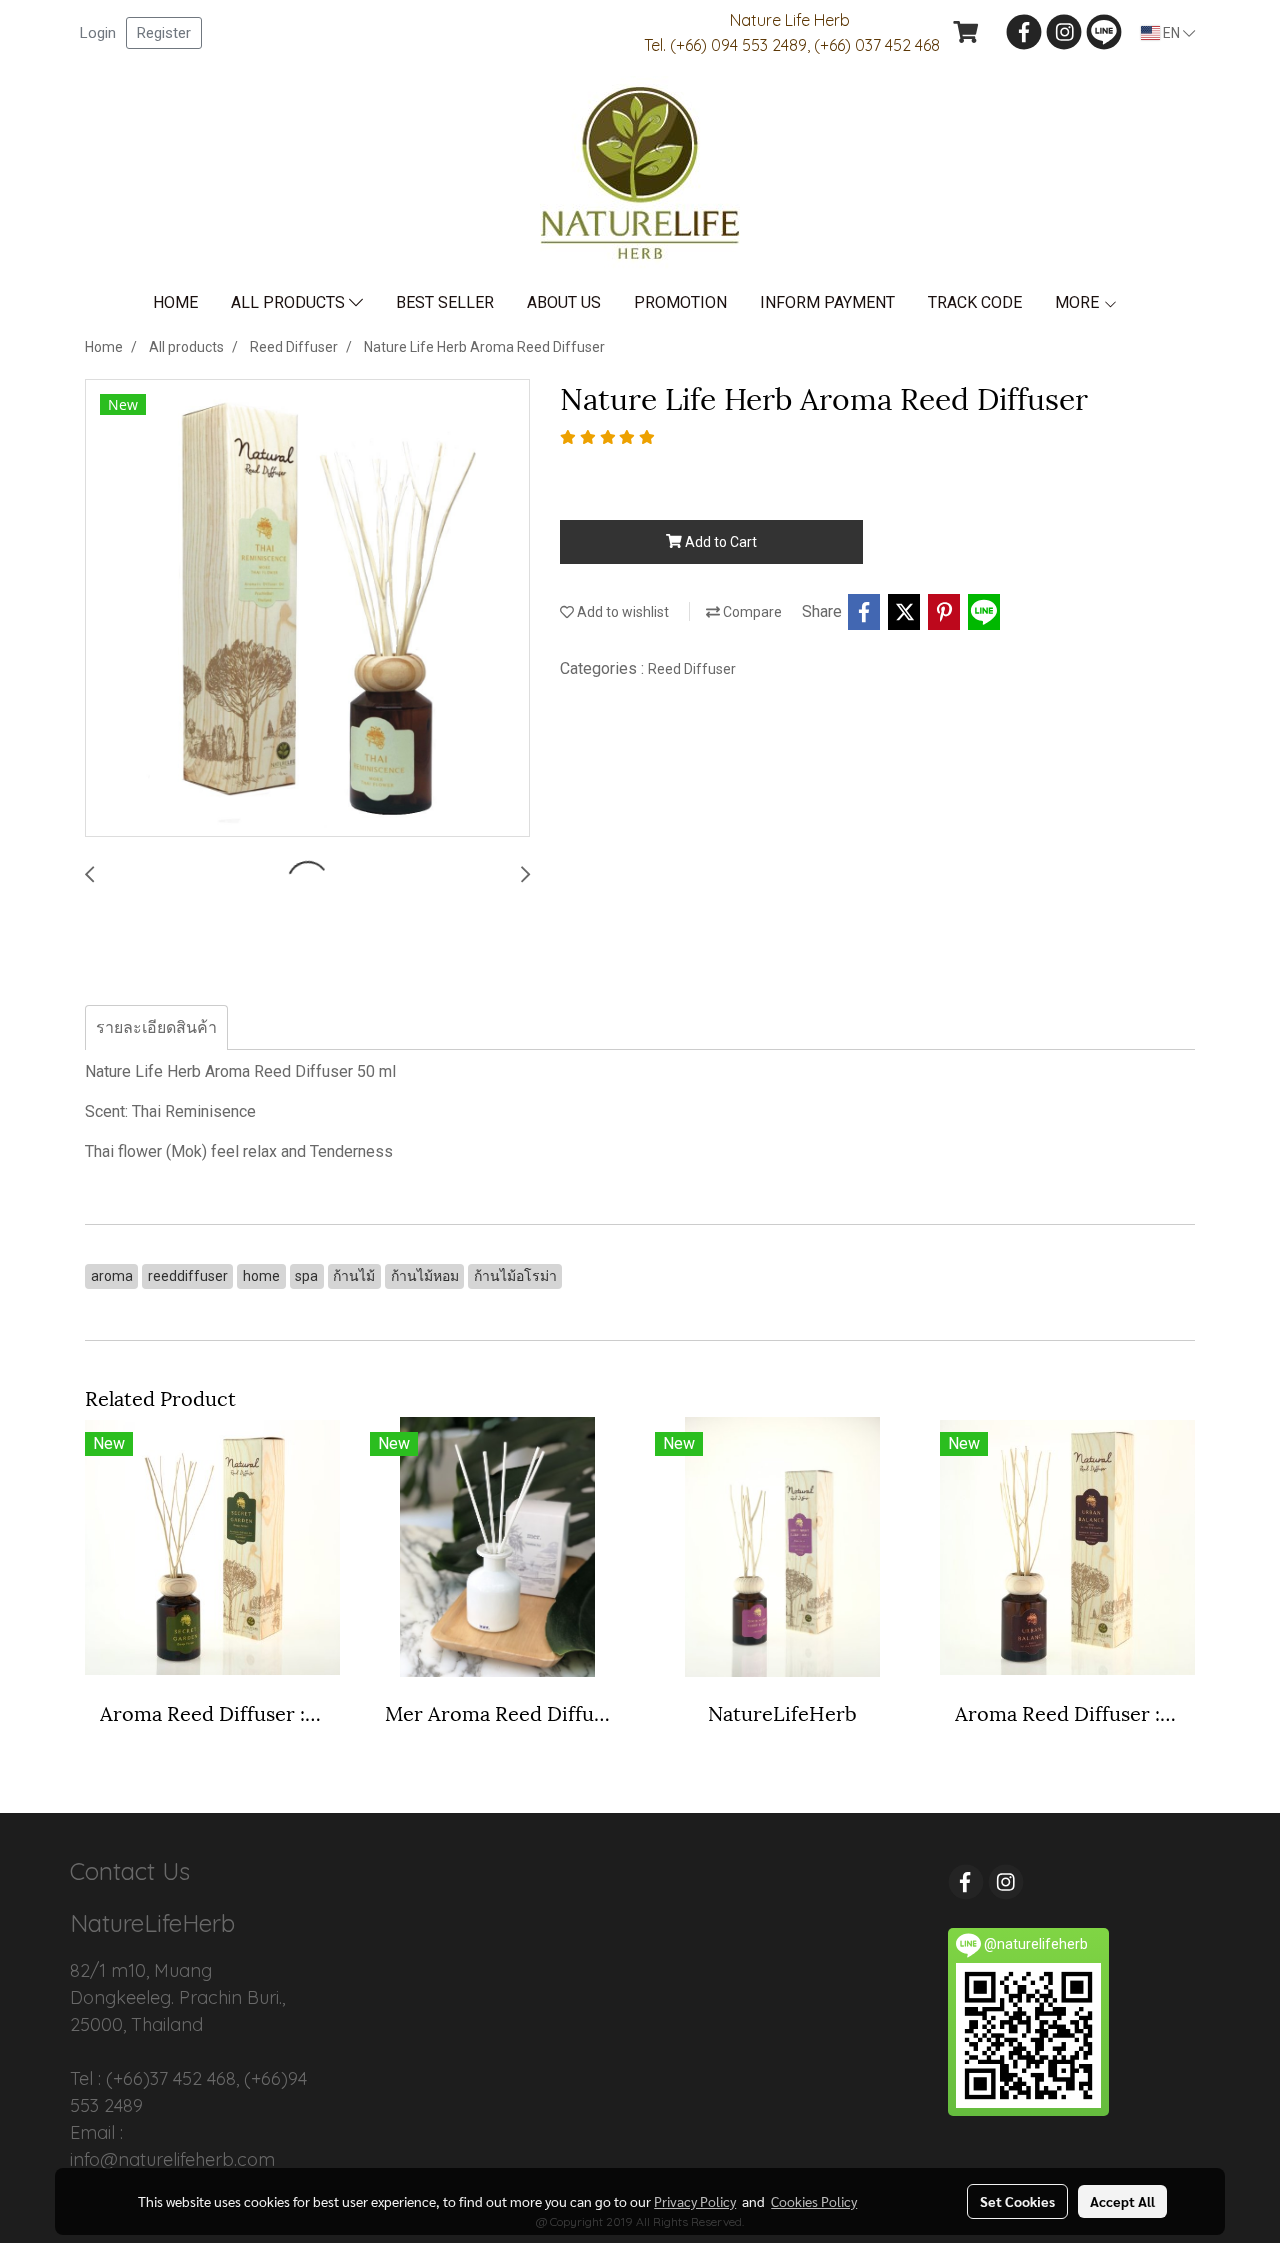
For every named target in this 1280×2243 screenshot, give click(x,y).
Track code (975, 302)
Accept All (1122, 2201)
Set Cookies (1017, 2201)
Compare (751, 612)
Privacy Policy (695, 2201)
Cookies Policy (814, 2201)
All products (290, 302)
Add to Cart (719, 542)
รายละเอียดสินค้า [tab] (156, 1027)
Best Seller (445, 302)
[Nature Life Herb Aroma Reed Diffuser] (307, 609)
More (1079, 302)
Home (175, 302)
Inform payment (827, 302)
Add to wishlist (621, 612)
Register (164, 33)
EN (1171, 33)
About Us (564, 302)
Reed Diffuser (692, 669)
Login (98, 33)
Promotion (680, 302)
